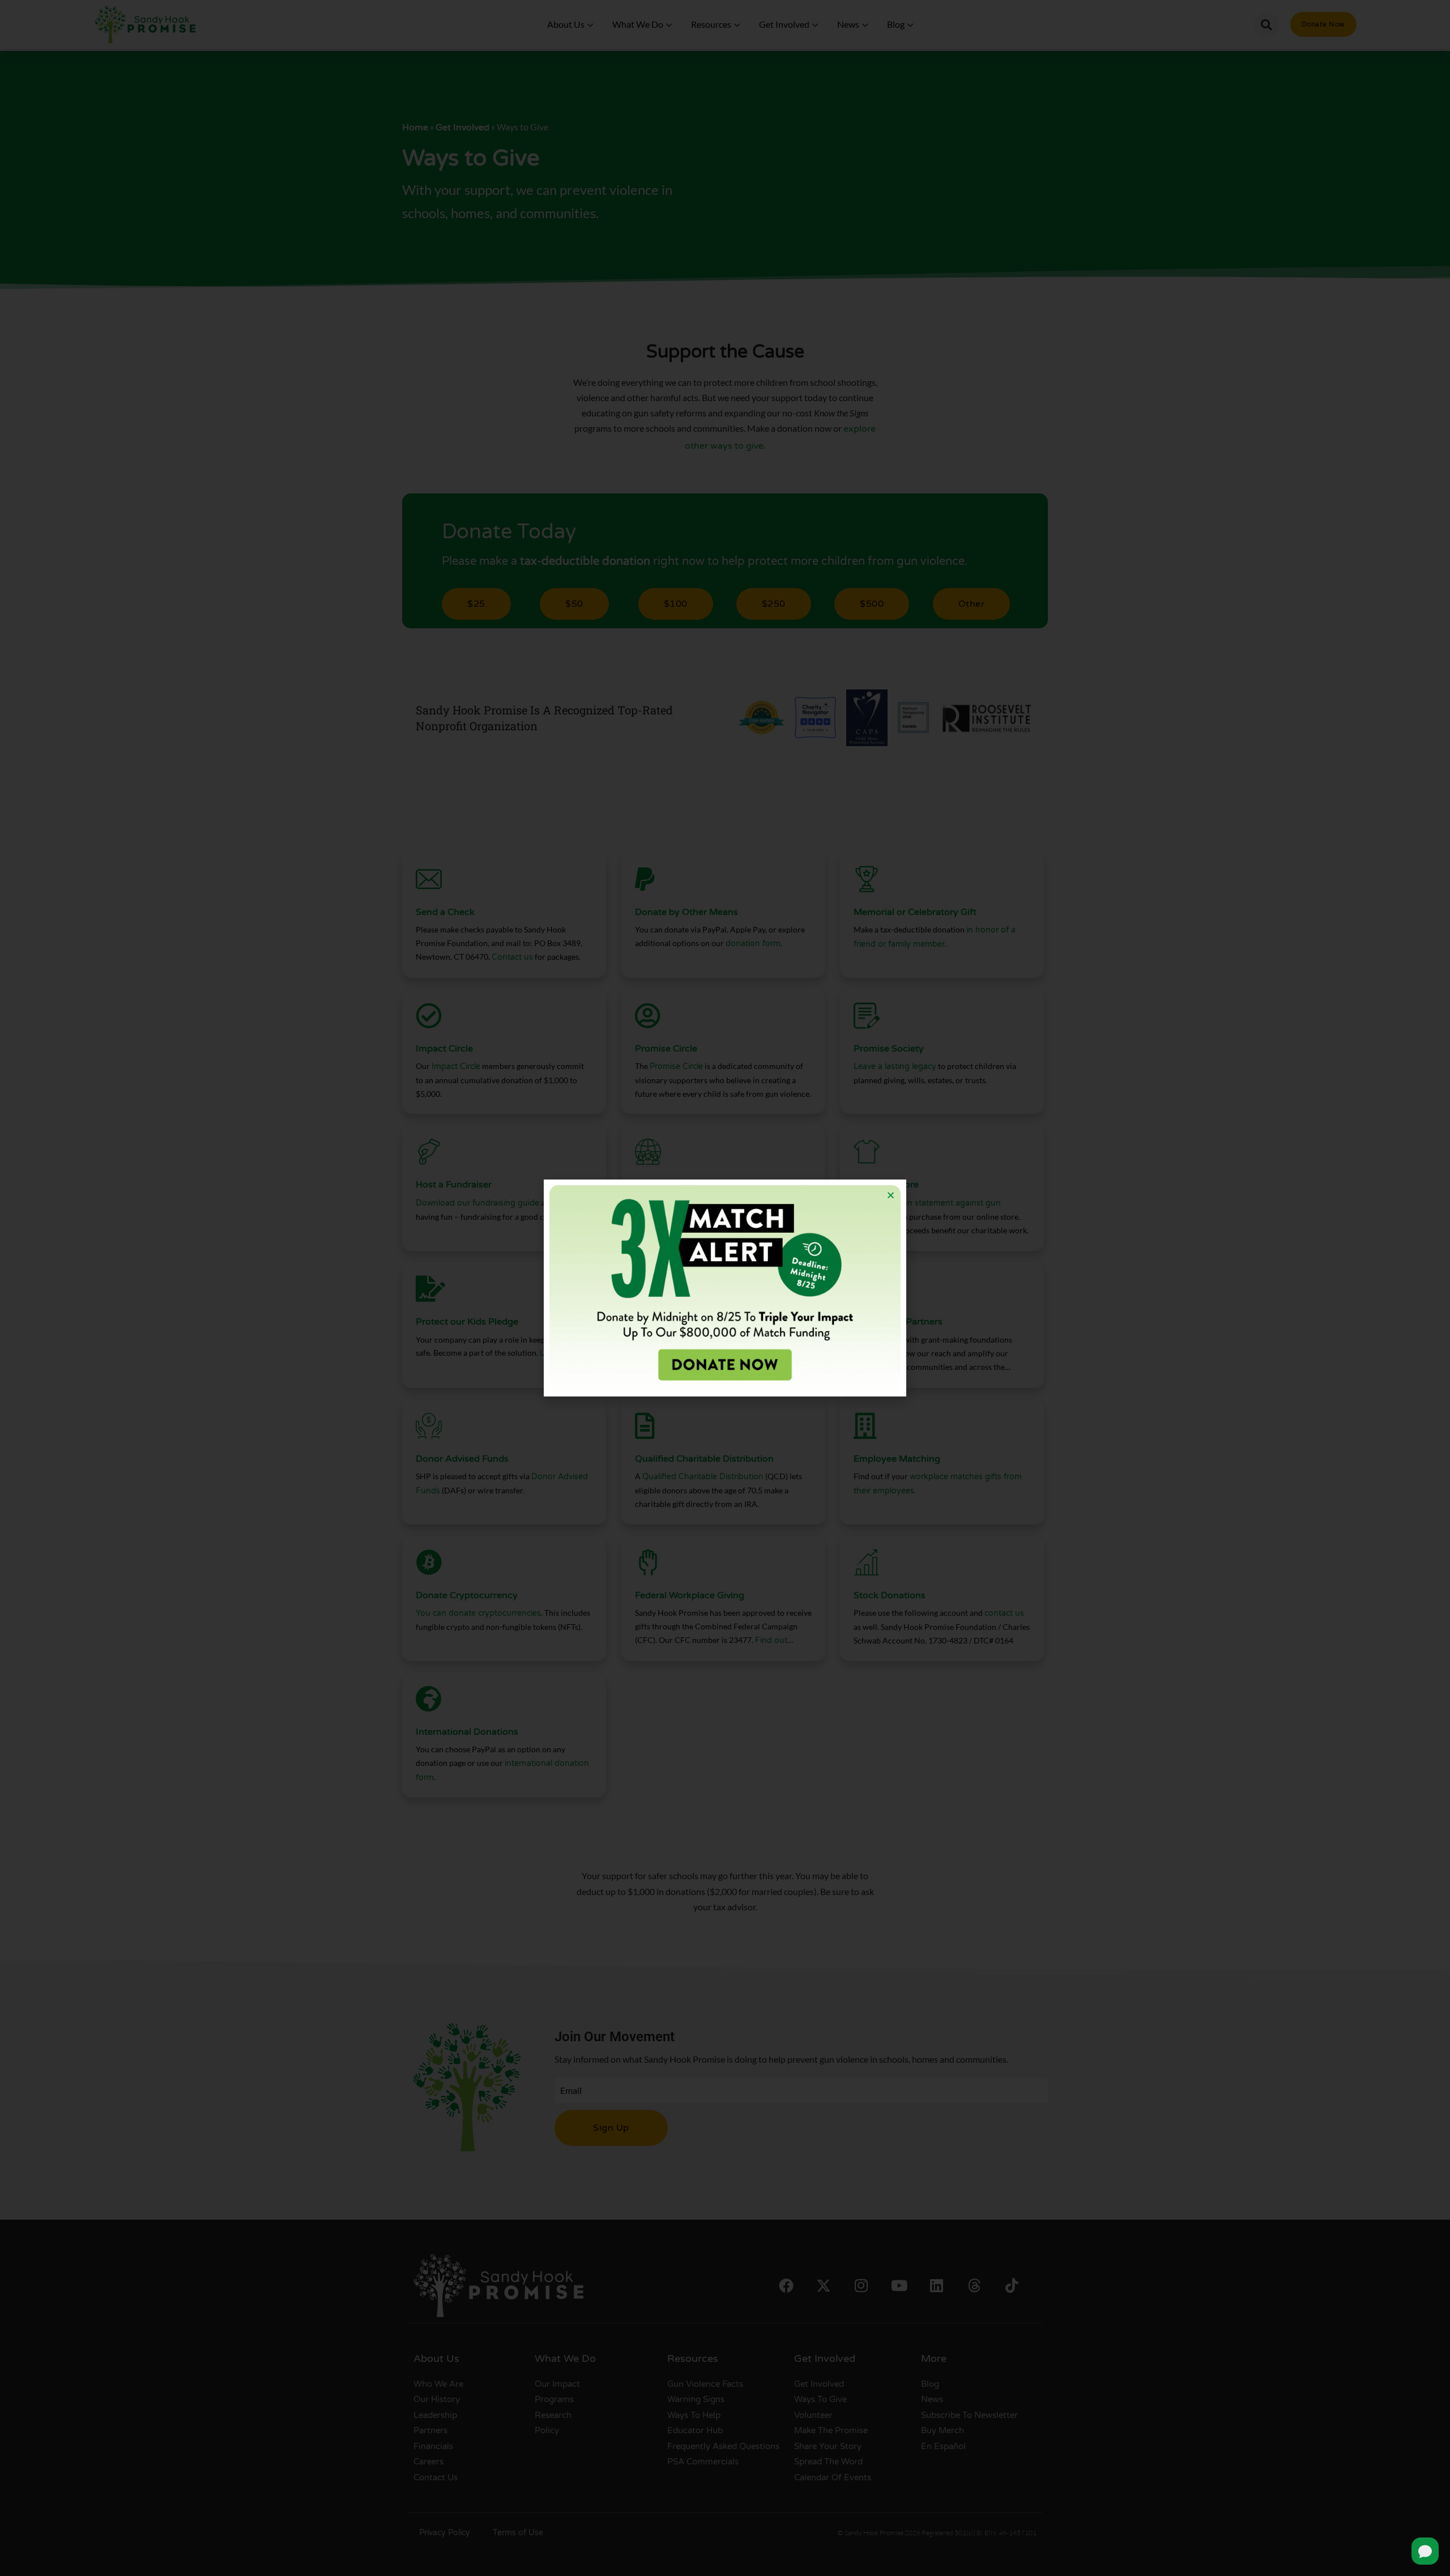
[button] (891, 1195)
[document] (725, 1288)
